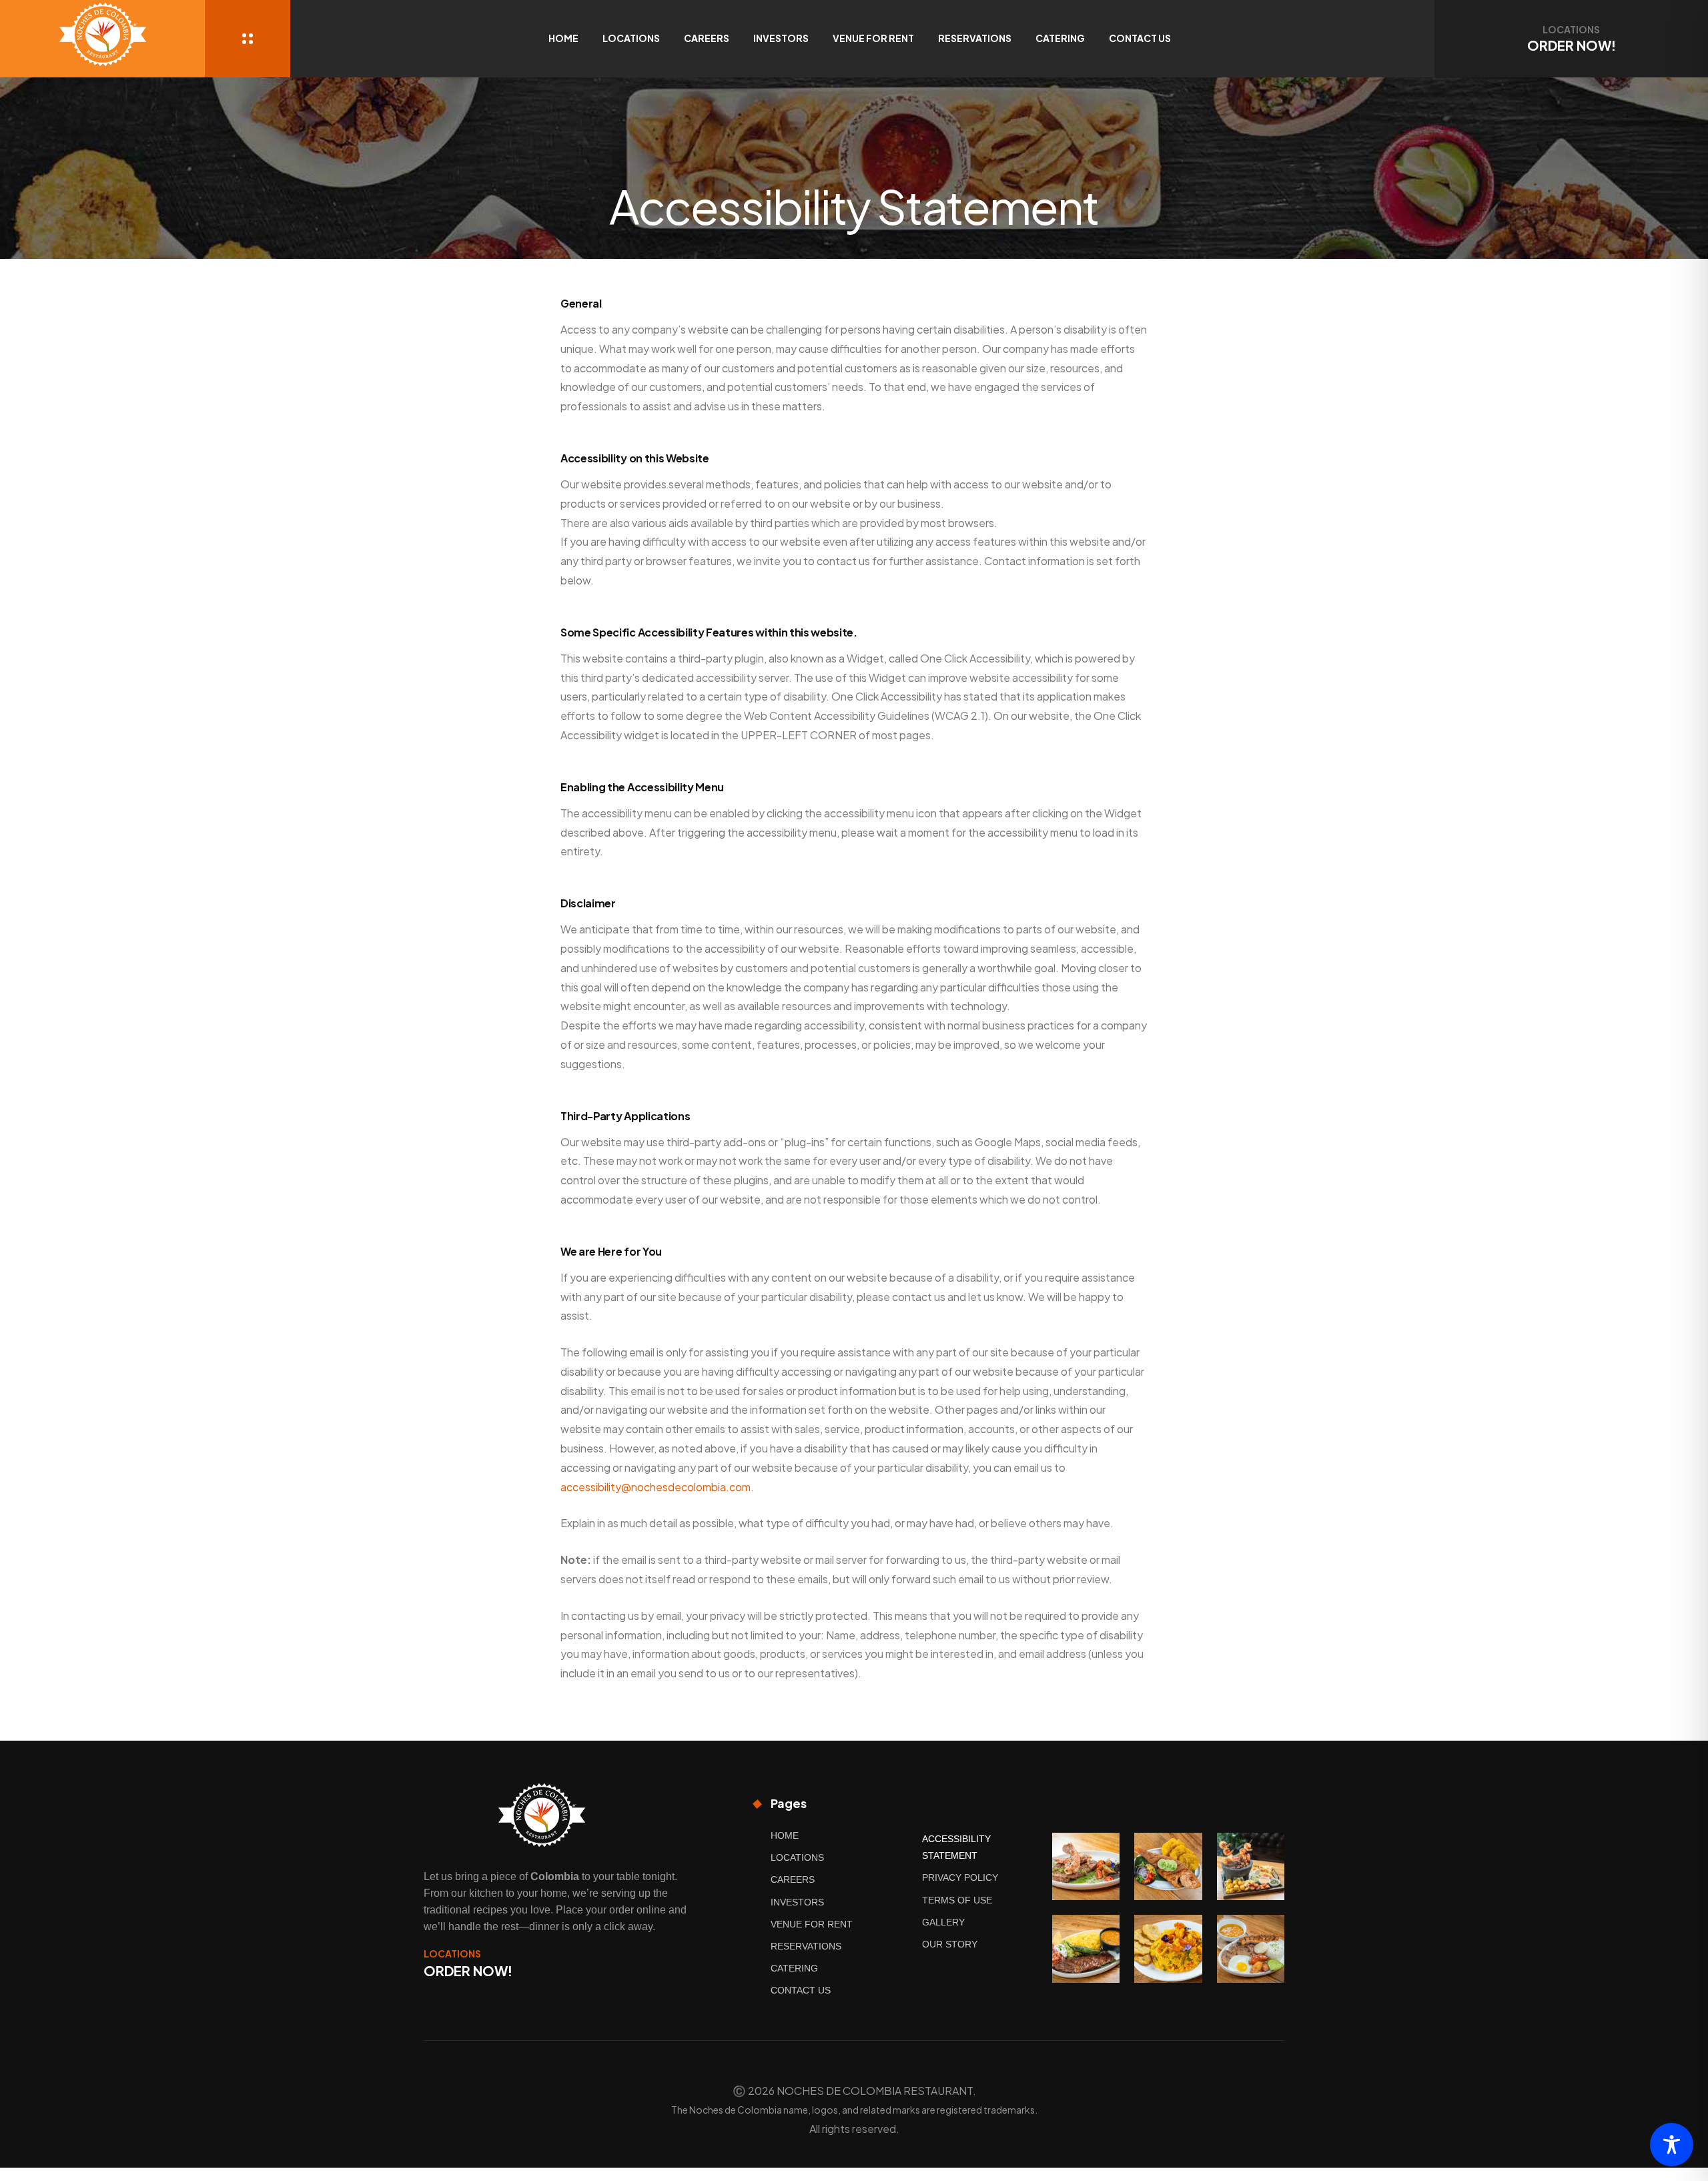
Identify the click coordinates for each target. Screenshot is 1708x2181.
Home (563, 38)
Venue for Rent (873, 38)
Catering (1060, 38)
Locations (631, 38)
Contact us (1140, 38)
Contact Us (801, 1990)
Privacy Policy (960, 1877)
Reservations (975, 38)
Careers (707, 38)
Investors (781, 38)
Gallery (943, 1922)
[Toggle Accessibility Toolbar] (1672, 2145)
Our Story (950, 1944)
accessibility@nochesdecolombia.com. (657, 1487)
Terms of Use (957, 1900)
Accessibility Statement (956, 1847)
